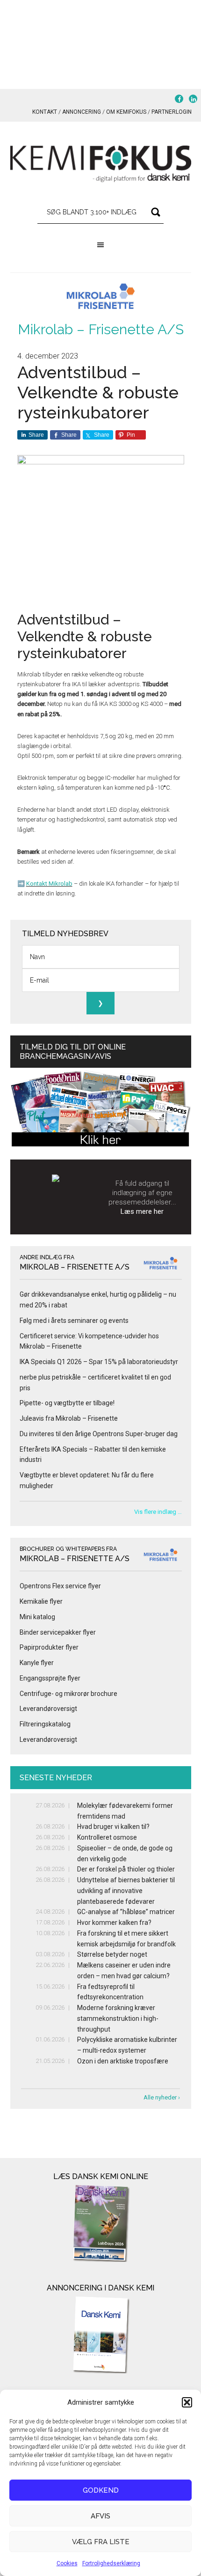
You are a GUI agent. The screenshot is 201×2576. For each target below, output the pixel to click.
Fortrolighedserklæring (111, 2563)
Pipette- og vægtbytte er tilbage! (67, 1403)
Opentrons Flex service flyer (60, 1586)
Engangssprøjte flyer (50, 1678)
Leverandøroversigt (48, 1709)
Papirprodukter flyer (49, 1647)
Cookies (67, 2563)
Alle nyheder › (162, 2097)
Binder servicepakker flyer (58, 1632)
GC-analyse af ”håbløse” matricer (126, 1912)
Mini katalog (37, 1617)
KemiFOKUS (101, 164)
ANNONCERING (82, 112)
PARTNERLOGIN (172, 112)
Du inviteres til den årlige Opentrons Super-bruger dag (99, 1434)
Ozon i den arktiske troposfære (123, 2061)
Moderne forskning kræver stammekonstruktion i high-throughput (118, 2018)
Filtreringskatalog (45, 1724)
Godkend (101, 2490)
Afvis (100, 2516)
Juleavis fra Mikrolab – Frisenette (69, 1418)
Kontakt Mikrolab (49, 884)
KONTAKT (45, 112)
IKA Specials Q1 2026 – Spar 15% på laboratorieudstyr (99, 1362)
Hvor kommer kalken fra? (114, 1923)
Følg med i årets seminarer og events (74, 1321)
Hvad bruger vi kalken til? (113, 1827)
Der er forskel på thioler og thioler (126, 1869)
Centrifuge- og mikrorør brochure (68, 1694)
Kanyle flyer (37, 1663)
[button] (187, 2402)
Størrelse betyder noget (112, 1954)
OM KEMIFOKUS (126, 112)
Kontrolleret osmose (107, 1837)
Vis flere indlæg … (158, 1512)
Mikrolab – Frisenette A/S (101, 329)
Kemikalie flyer (41, 1601)
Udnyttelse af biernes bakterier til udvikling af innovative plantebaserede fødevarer (126, 1891)
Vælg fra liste (101, 2542)
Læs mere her (142, 1211)
